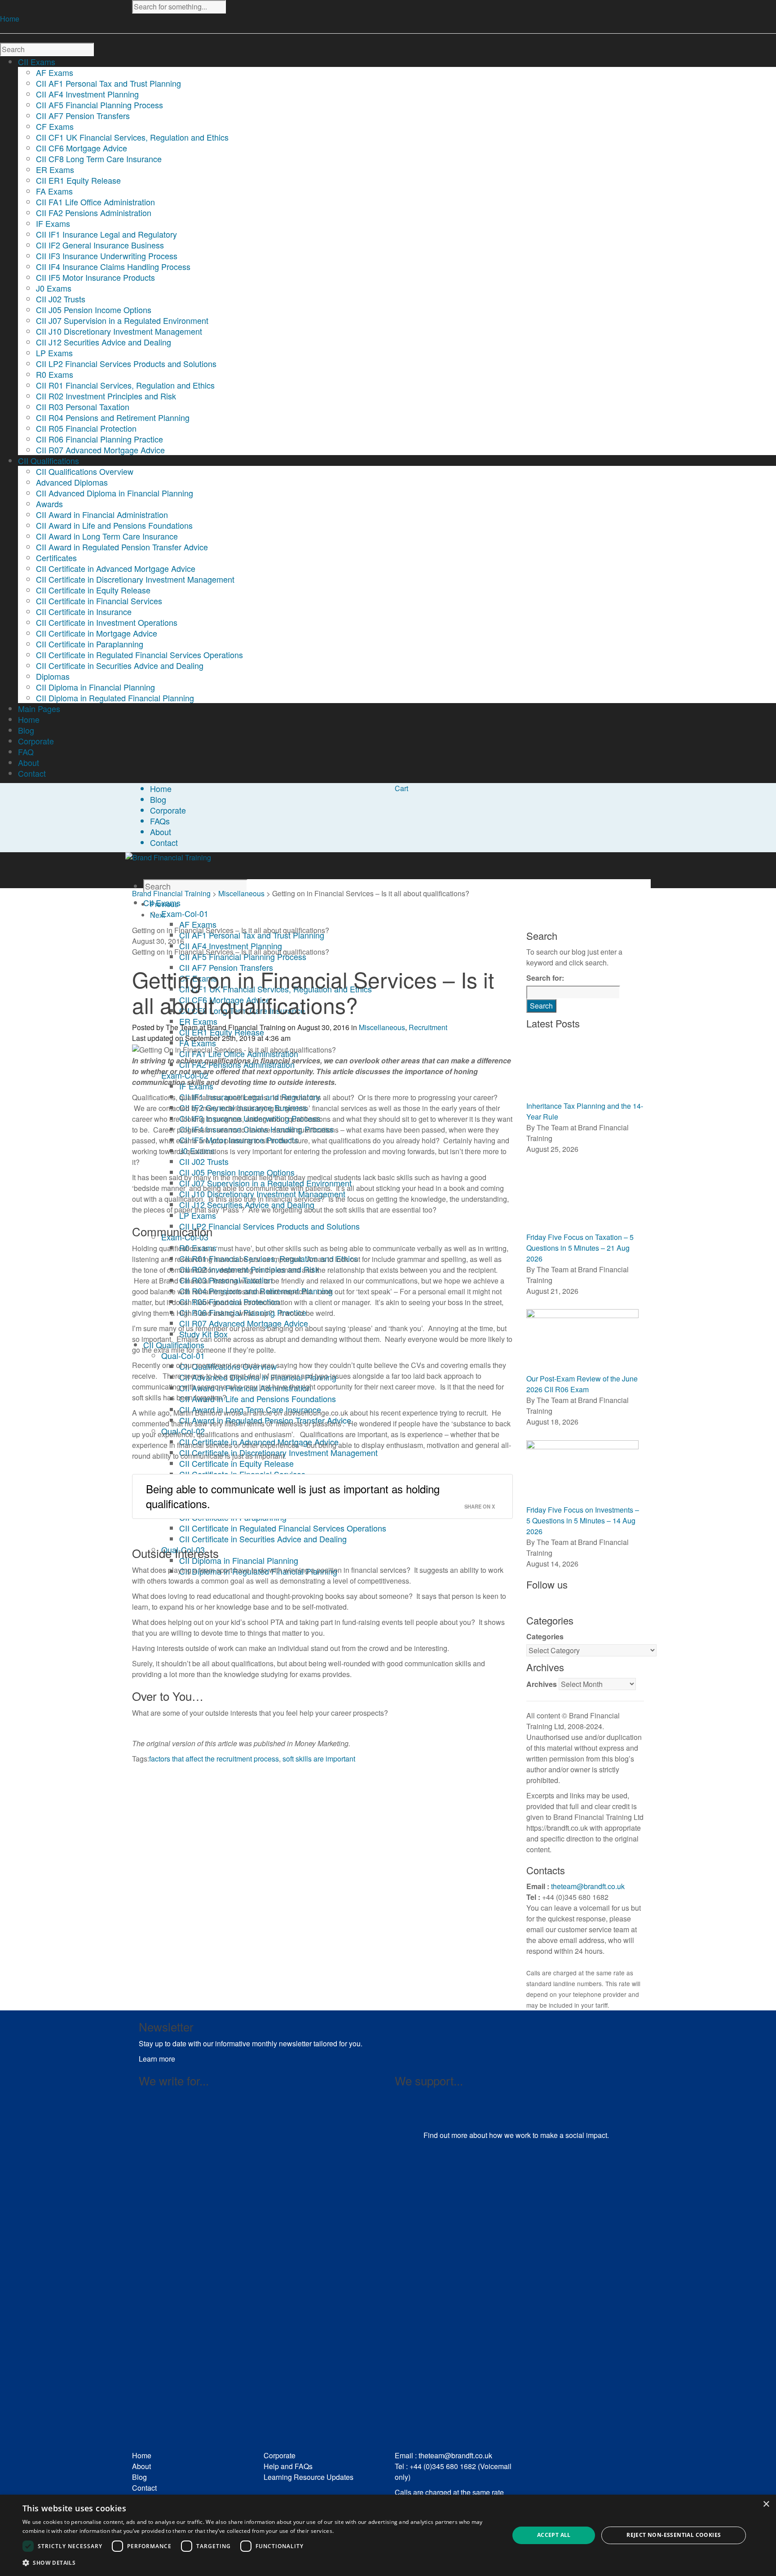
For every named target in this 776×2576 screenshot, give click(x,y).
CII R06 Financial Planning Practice (99, 439)
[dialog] (388, 2535)
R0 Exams (55, 374)
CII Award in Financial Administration (102, 514)
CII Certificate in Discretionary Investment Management (135, 579)
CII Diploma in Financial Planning (95, 687)
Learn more (157, 2059)
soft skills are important (319, 1759)
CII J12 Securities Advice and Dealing (104, 342)
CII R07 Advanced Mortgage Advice (100, 450)
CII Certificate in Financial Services (99, 601)
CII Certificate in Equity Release (93, 590)
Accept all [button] (554, 2535)
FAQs (160, 821)
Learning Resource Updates (309, 2477)
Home (10, 19)
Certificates (56, 558)
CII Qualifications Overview (85, 471)
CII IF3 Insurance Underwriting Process (107, 256)
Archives (542, 1684)
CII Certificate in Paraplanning (90, 644)
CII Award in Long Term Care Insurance (107, 536)
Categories (545, 1636)
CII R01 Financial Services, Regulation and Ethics (125, 385)
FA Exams (54, 191)
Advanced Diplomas (72, 482)
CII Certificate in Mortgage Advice (97, 633)
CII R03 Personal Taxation (83, 407)
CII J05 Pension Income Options (94, 310)
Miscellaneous (241, 893)
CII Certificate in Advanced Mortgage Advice (116, 568)
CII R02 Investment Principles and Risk (106, 396)
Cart (401, 788)
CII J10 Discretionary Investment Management (119, 331)
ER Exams (55, 169)
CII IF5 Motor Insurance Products (95, 277)
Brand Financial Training (171, 893)
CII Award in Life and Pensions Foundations (114, 525)
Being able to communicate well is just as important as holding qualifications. (293, 1496)
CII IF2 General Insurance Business (100, 245)
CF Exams (55, 126)
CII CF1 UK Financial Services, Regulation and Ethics (132, 137)
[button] (259, 2563)
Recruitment (428, 1027)
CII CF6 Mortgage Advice (82, 148)
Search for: (545, 978)
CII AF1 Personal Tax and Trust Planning (108, 83)
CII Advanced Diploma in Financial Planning (115, 493)
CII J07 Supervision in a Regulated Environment (122, 320)
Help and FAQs (288, 2466)
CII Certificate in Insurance (84, 611)
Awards (49, 504)
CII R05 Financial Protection (86, 428)
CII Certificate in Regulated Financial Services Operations (139, 655)
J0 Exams (54, 288)
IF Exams (53, 223)
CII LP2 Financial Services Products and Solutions (126, 363)
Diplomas (53, 676)
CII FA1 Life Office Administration (95, 202)
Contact (164, 842)
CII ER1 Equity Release (78, 180)
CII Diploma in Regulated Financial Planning (115, 698)
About (161, 832)
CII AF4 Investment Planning (87, 94)
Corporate (168, 810)
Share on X (480, 1506)
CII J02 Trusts (61, 299)
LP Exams (54, 353)
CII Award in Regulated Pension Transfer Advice (122, 547)
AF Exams (55, 72)
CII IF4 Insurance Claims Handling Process (113, 266)
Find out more (445, 2135)
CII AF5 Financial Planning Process (99, 105)
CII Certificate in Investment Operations (107, 622)
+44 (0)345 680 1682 (443, 2466)
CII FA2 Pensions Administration (94, 212)
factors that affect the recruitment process (214, 1759)
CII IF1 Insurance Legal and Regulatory (106, 234)
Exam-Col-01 (185, 913)
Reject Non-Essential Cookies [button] (674, 2535)
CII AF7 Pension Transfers (83, 115)
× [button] (766, 2504)
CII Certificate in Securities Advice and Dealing (120, 665)
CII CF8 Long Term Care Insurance (99, 159)
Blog (158, 799)
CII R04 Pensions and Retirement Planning (113, 417)
